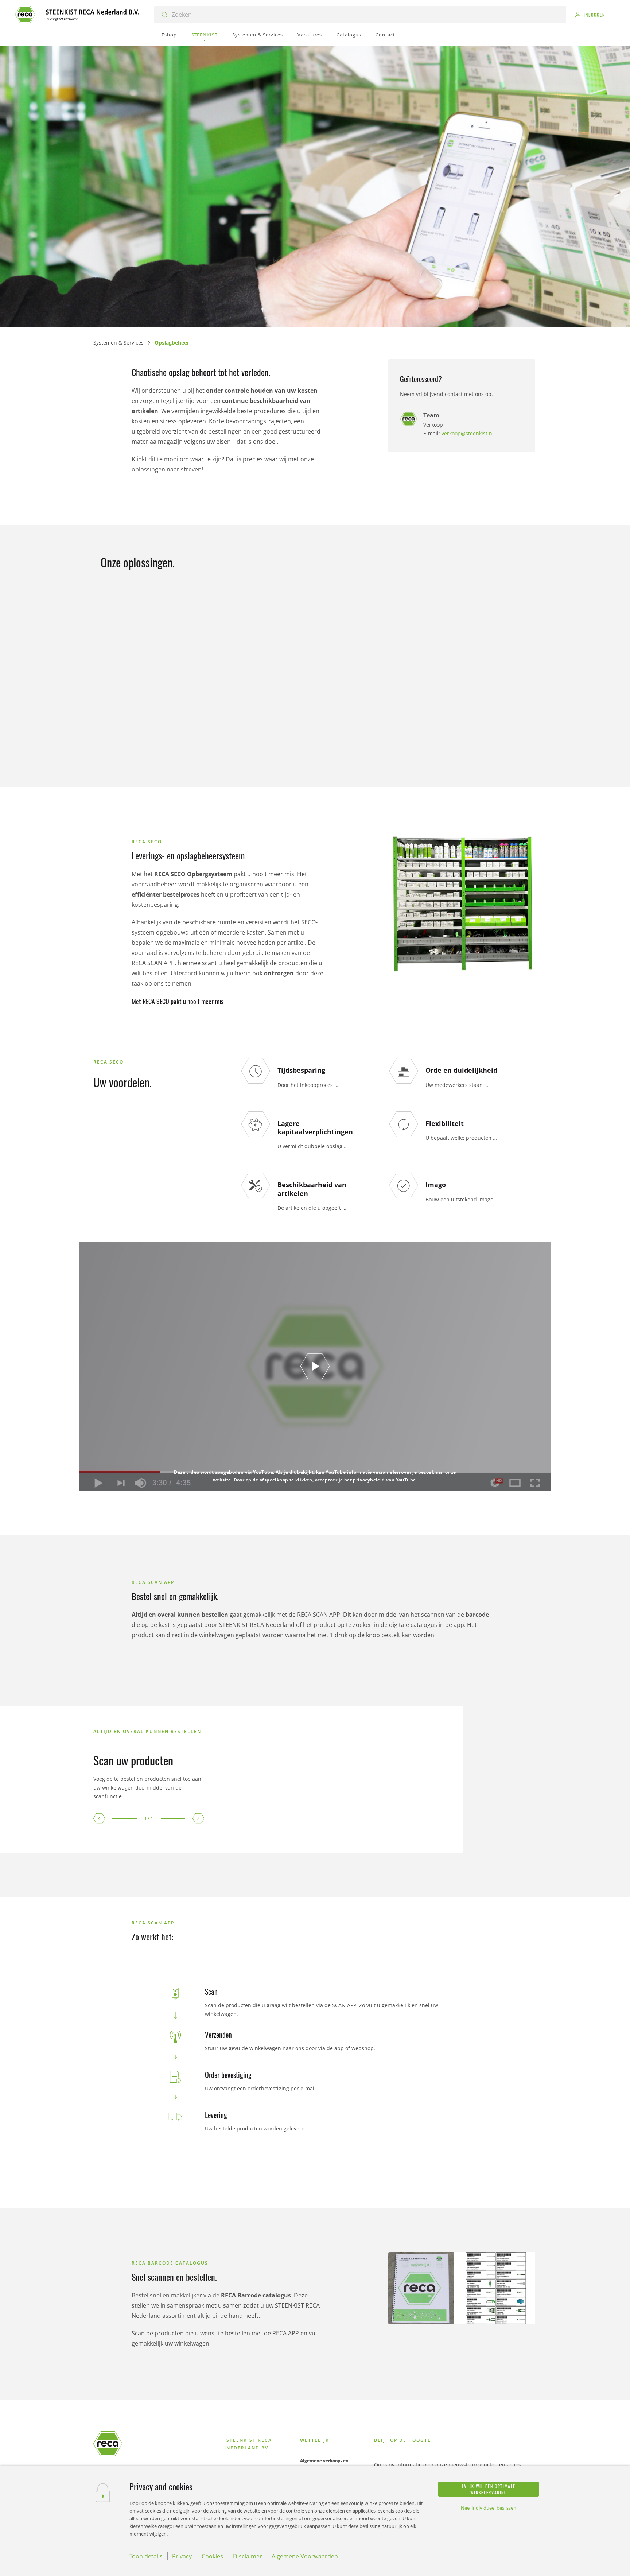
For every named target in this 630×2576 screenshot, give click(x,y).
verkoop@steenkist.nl (468, 433)
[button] (99, 1818)
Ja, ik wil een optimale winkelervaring (489, 2489)
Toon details (146, 2556)
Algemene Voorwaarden (305, 2556)
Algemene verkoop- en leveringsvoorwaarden (324, 2464)
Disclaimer (248, 2556)
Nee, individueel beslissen (489, 2508)
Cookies (212, 2556)
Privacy (182, 2556)
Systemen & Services (118, 343)
